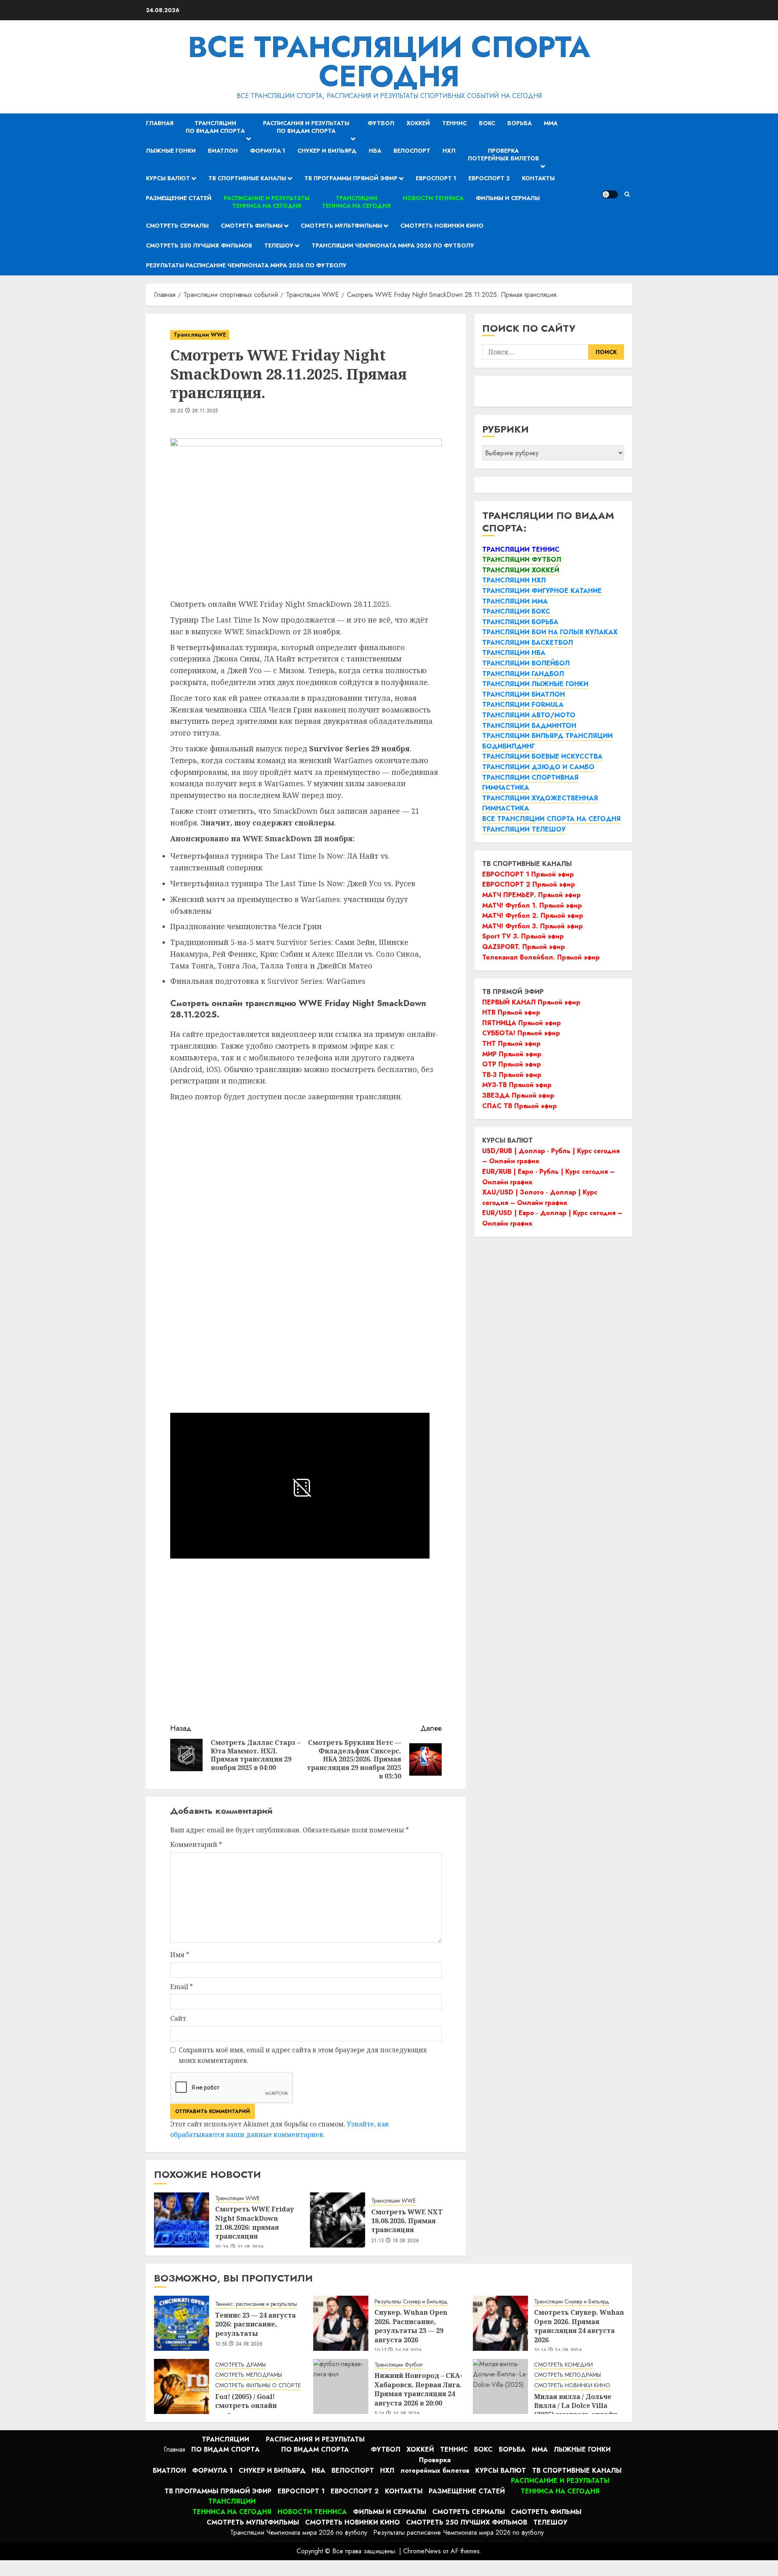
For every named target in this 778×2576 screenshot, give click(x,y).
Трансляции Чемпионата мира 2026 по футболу (393, 245)
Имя (180, 1955)
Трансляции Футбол (399, 2365)
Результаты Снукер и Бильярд (411, 2302)
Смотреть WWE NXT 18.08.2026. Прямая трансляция (407, 2221)
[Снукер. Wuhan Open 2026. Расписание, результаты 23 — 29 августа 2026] (341, 2323)
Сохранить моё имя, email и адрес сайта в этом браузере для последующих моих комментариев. (303, 2055)
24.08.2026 (249, 2344)
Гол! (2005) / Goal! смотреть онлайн (246, 2401)
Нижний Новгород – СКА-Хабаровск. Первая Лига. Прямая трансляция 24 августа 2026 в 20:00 (418, 2389)
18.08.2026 (406, 2241)
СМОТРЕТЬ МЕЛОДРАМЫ (249, 2375)
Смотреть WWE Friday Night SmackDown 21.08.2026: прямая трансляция (254, 2223)
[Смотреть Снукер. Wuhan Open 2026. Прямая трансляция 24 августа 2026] (500, 2323)
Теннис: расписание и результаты (256, 2304)
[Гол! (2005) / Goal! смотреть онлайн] (182, 2386)
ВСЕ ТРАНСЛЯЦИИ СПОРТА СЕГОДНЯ (389, 62)
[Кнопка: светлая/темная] (610, 194)
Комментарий (196, 1845)
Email (182, 1987)
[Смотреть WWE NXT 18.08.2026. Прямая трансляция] (338, 2220)
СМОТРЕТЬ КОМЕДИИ (563, 2365)
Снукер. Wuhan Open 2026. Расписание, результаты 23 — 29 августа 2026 (411, 2326)
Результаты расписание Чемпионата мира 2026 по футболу (246, 265)
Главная (160, 123)
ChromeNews (422, 2551)
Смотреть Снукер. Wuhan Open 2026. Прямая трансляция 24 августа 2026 (579, 2326)
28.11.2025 (205, 411)
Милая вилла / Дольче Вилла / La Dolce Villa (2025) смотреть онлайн (576, 2406)
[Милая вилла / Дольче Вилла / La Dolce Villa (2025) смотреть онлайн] (500, 2386)
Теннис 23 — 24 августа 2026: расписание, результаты (255, 2324)
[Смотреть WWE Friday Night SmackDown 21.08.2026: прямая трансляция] (182, 2220)
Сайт (178, 2018)
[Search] (627, 194)
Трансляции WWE (200, 335)
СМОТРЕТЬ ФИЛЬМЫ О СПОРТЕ (258, 2385)
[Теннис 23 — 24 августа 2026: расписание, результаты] (182, 2323)
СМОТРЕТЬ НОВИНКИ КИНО (572, 2385)
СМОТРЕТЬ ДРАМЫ (240, 2365)
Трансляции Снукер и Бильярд (572, 2302)
